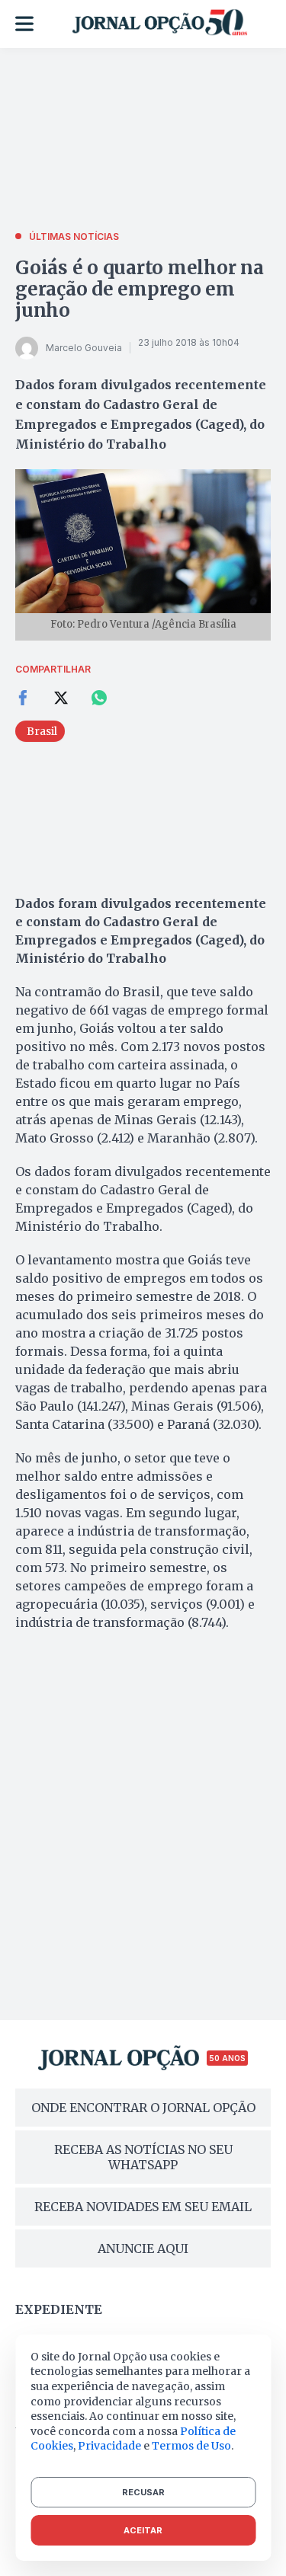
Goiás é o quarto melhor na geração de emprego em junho (140, 289)
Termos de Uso (191, 2446)
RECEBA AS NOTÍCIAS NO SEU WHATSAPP (143, 2157)
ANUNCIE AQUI (143, 2248)
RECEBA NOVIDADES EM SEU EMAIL (143, 2207)
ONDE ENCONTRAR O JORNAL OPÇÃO (143, 2108)
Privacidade (109, 2446)
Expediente (59, 2309)
